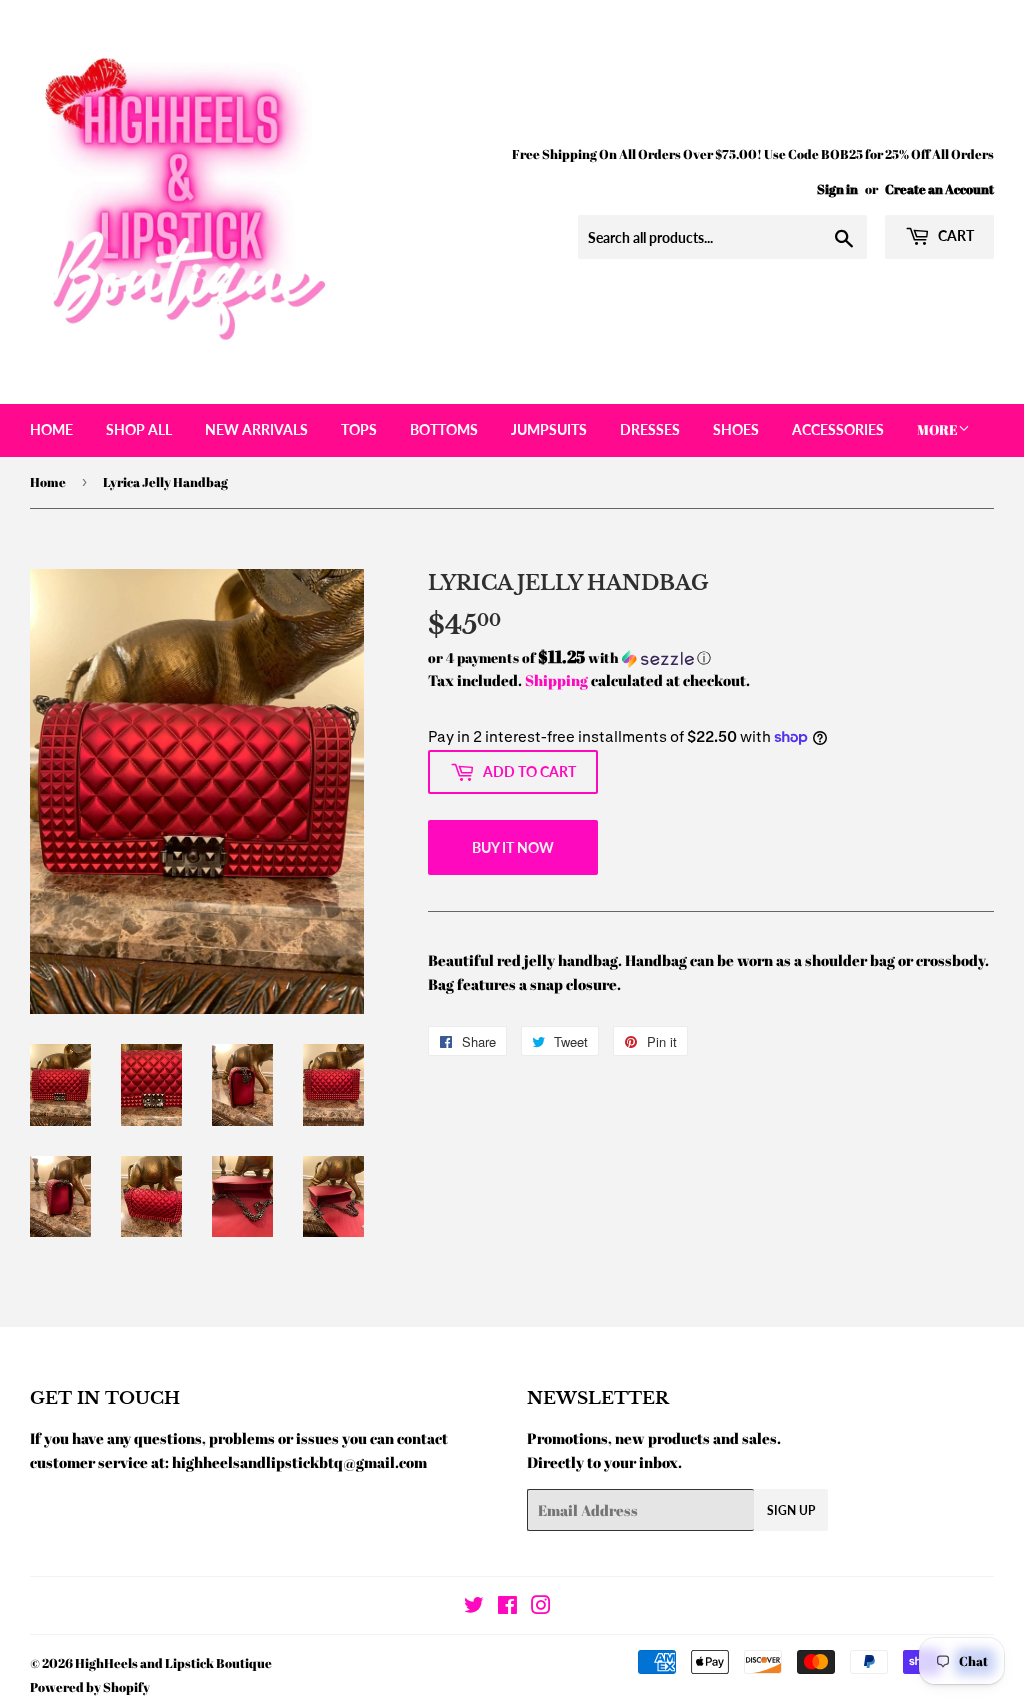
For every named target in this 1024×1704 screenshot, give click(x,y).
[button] (711, 658)
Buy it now (513, 847)
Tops (359, 429)
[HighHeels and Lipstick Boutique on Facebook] (507, 1607)
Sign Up (791, 1510)
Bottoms (444, 429)
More (937, 429)
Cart (954, 235)
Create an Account (939, 189)
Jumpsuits (549, 429)
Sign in (837, 189)
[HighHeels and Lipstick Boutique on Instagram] (541, 1607)
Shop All (139, 429)
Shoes (736, 429)
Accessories (838, 429)
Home (51, 429)
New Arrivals (256, 429)
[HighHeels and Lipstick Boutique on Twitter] (474, 1607)
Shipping (556, 680)
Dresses (650, 429)
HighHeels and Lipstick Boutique (173, 1663)
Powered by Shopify (90, 1687)
